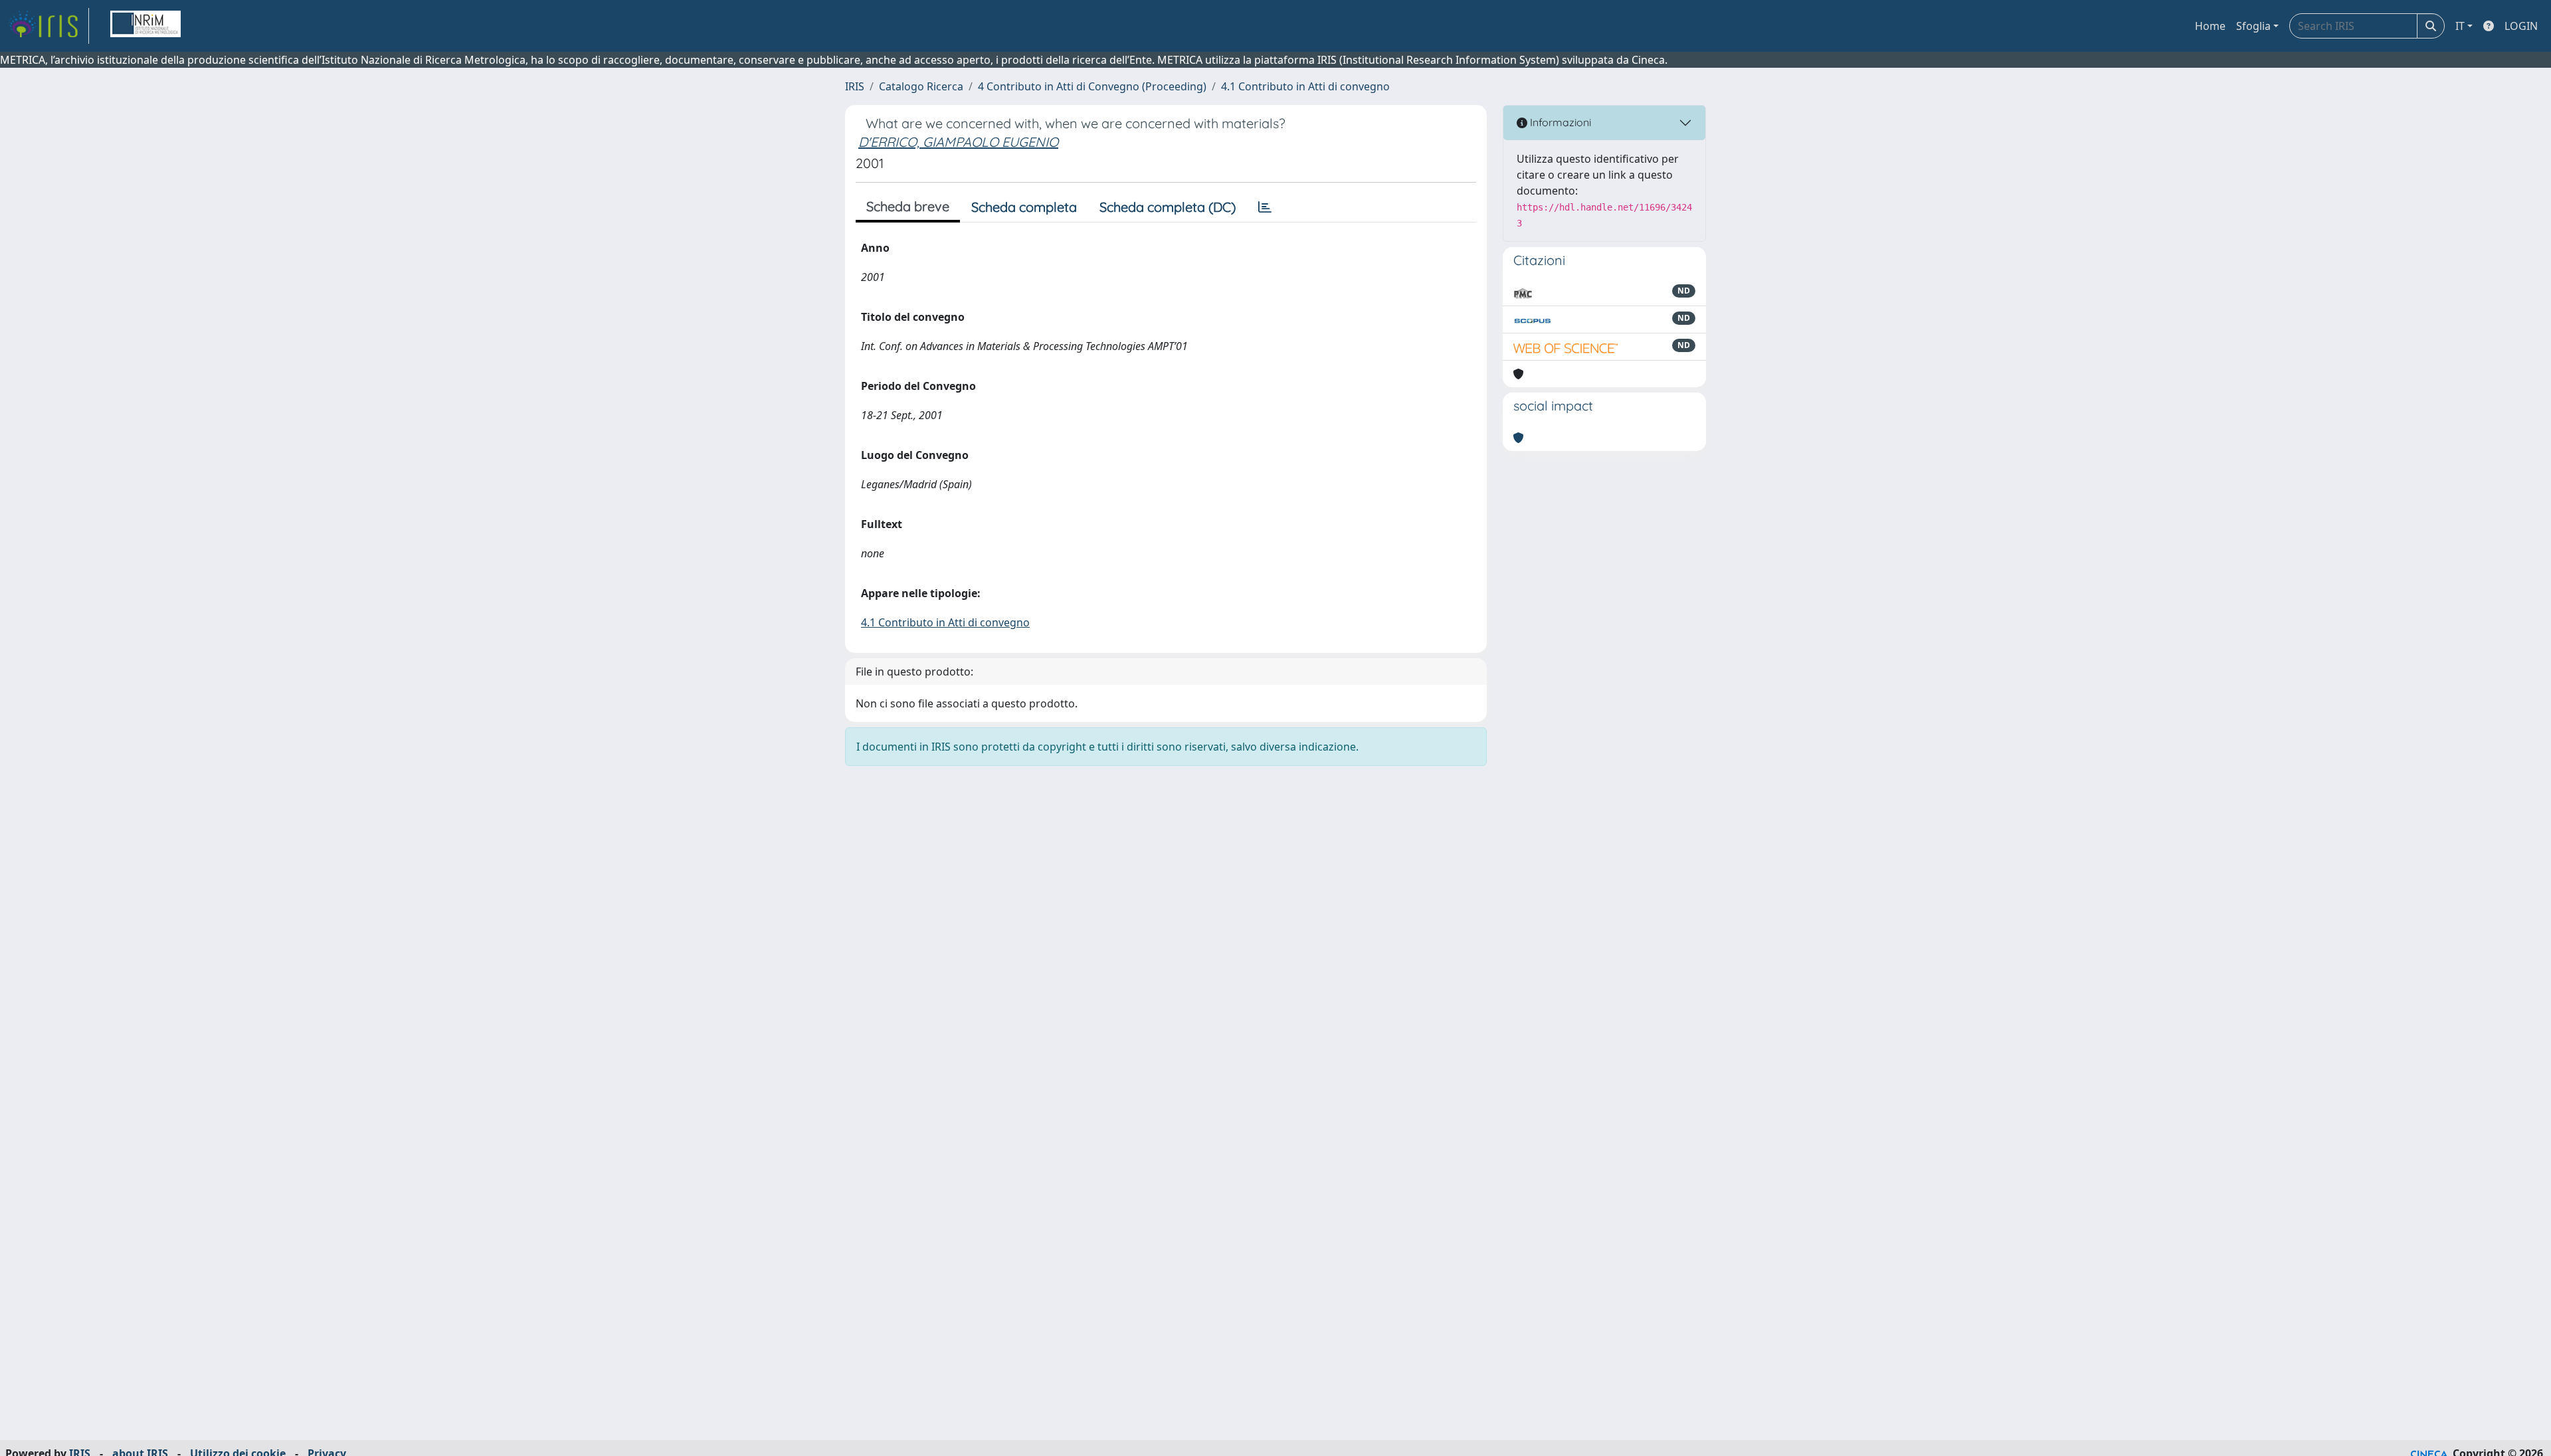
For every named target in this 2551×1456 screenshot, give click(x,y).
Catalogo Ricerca (921, 86)
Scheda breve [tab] (908, 206)
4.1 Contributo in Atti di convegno (1305, 86)
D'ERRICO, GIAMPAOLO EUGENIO (958, 142)
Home (2210, 26)
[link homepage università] (145, 26)
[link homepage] (48, 26)
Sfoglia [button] (2253, 26)
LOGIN (2521, 26)
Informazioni (1559, 122)
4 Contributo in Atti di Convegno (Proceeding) (1092, 86)
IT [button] (2460, 26)
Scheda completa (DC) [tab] (1168, 207)
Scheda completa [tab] (1024, 207)
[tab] (1265, 207)
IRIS (855, 86)
